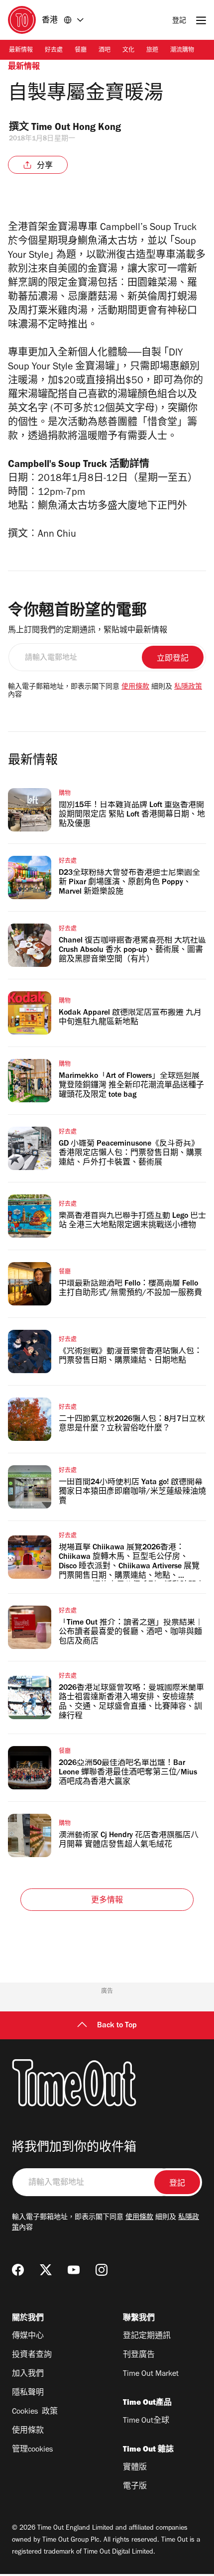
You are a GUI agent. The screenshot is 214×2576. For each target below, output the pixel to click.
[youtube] (74, 2270)
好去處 (54, 51)
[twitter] (46, 2270)
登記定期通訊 (147, 2337)
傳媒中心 (28, 2337)
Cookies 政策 (35, 2412)
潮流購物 (182, 51)
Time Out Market (151, 2374)
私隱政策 (188, 688)
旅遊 (152, 51)
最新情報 (21, 51)
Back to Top (117, 2026)
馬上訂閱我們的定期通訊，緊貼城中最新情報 (88, 631)
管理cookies (32, 2450)
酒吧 (105, 51)
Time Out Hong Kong (77, 128)
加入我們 (28, 2374)
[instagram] (102, 2270)
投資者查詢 (32, 2355)
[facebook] (18, 2270)
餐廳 (81, 51)
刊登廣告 (139, 2355)
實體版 (135, 2468)
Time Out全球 (146, 2421)
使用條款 (135, 688)
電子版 (135, 2487)
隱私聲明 (28, 2393)
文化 (128, 51)
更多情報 (107, 1901)
